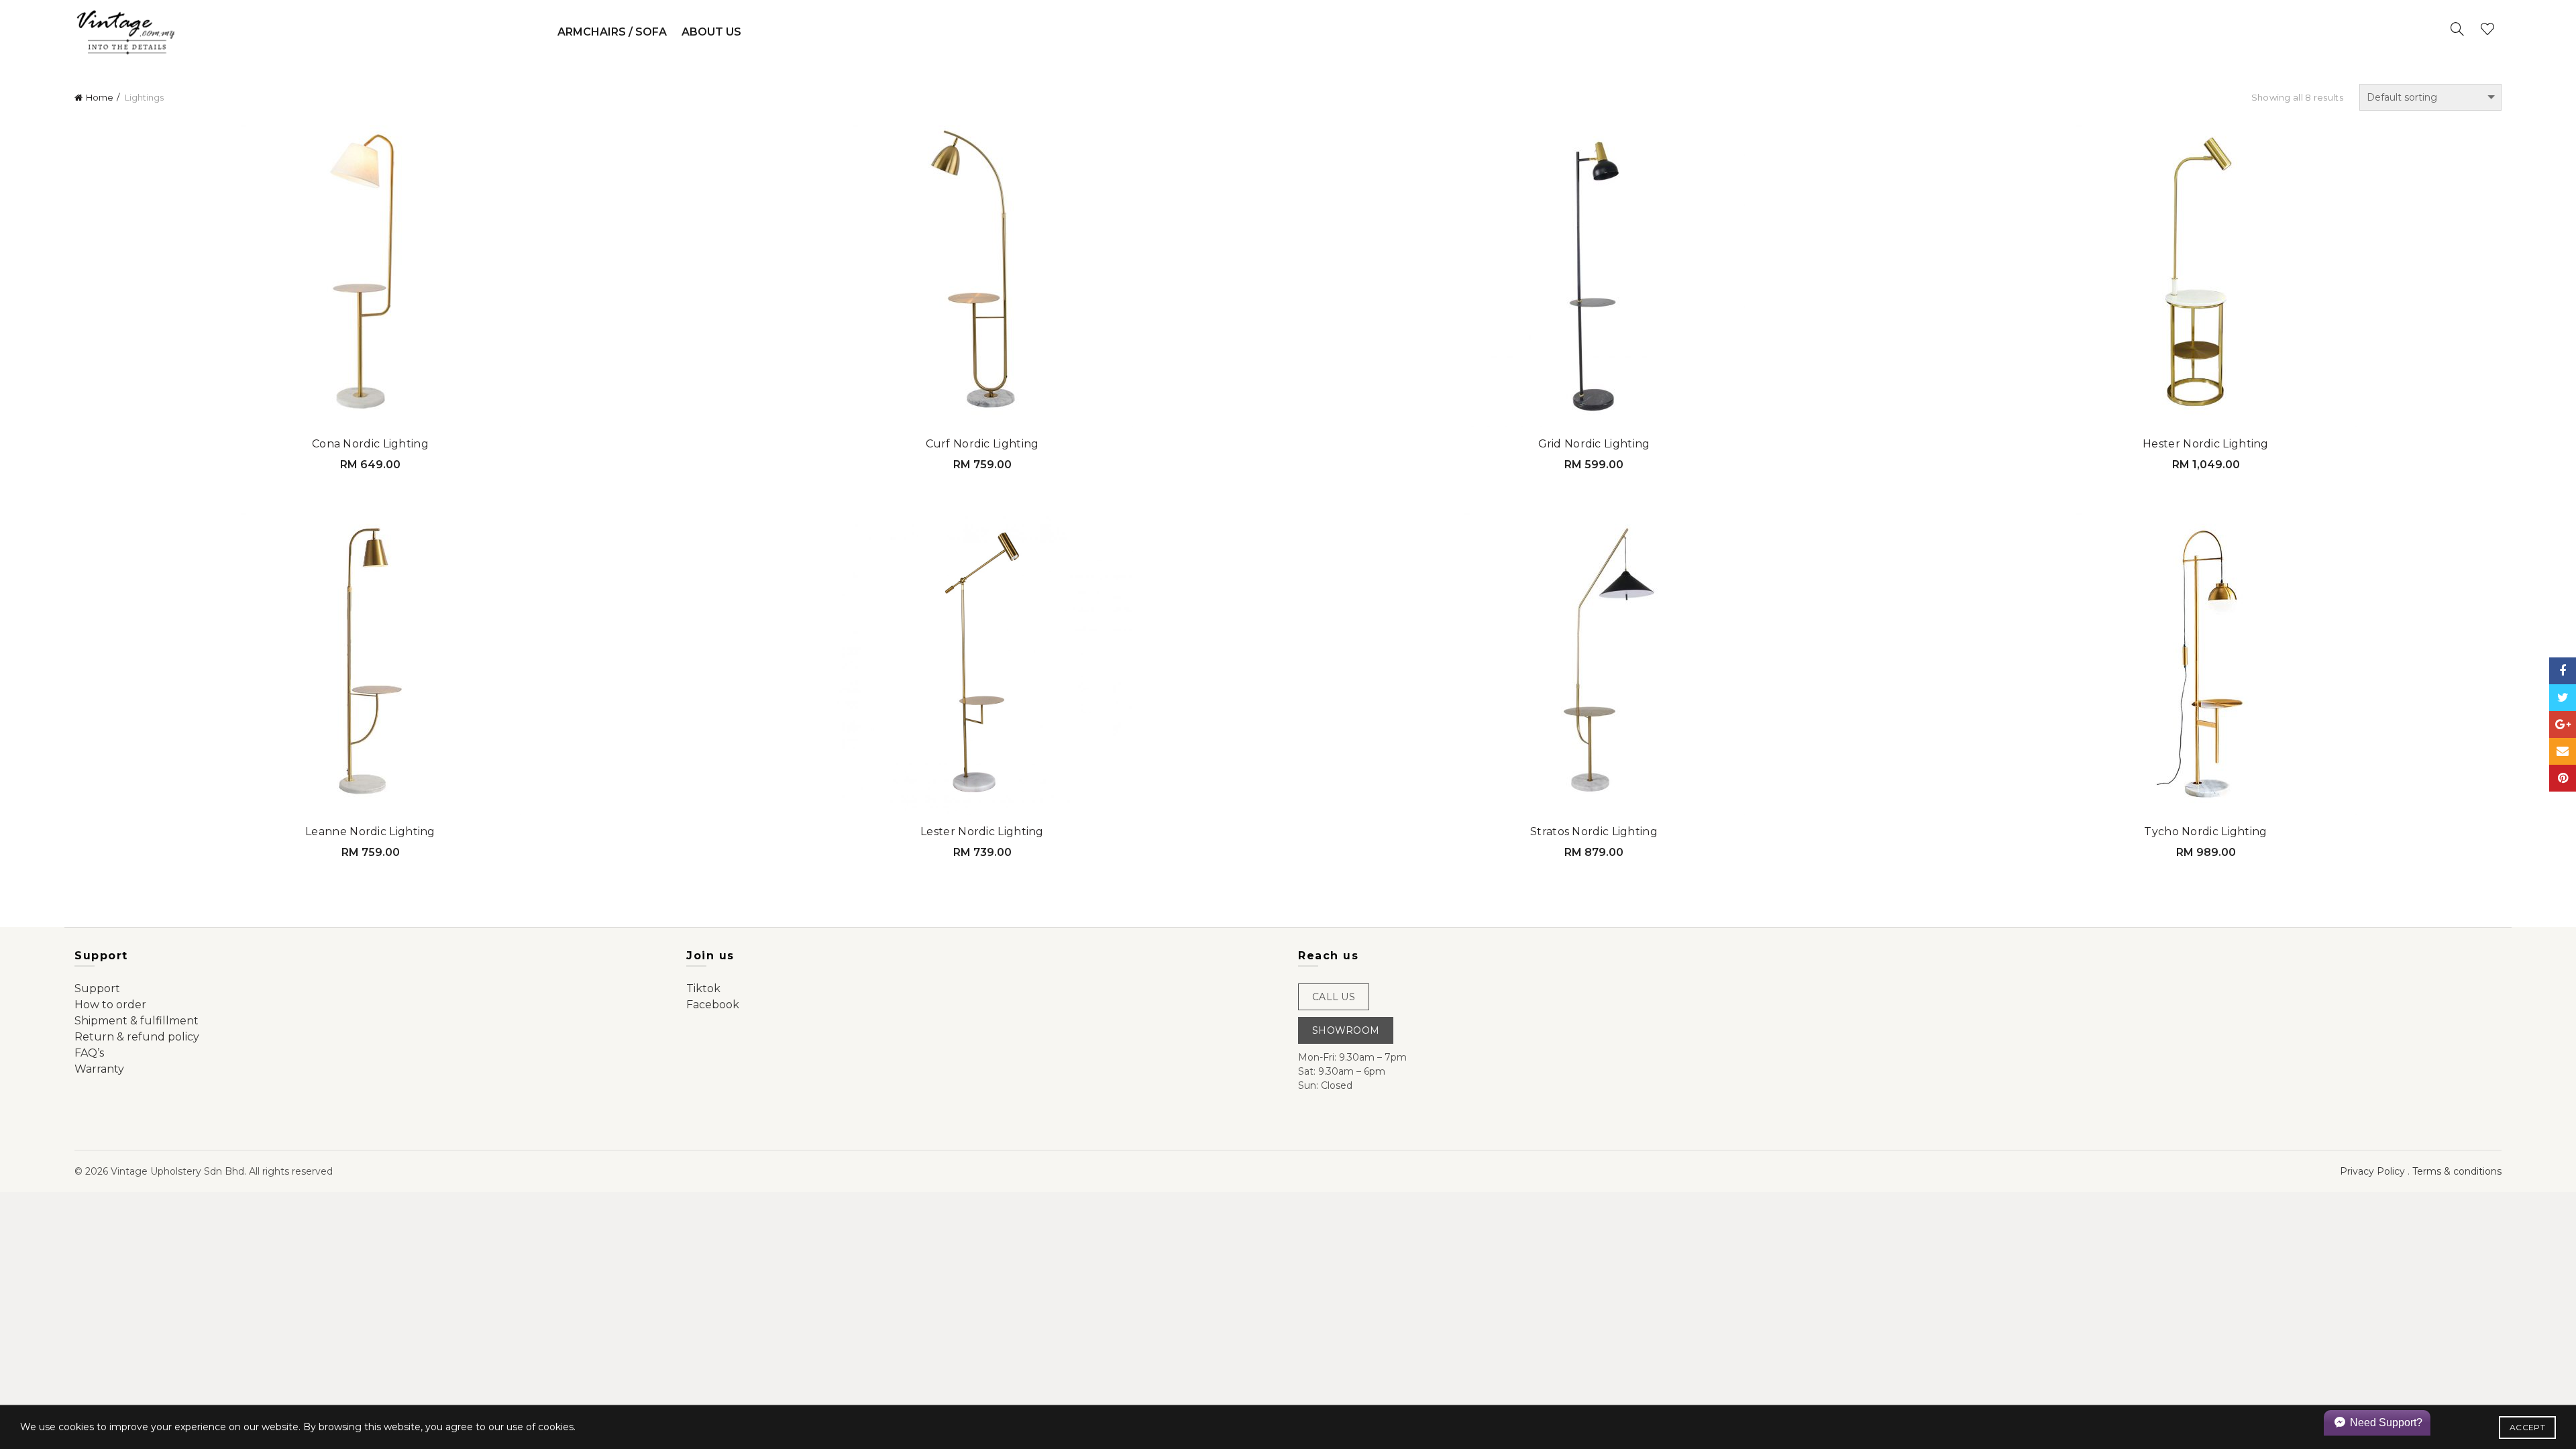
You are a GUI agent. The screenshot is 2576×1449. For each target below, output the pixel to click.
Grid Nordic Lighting (1594, 444)
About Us (711, 32)
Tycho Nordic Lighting (2205, 831)
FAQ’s (89, 1053)
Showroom (1346, 1030)
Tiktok (703, 988)
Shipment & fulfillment (137, 1021)
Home (100, 97)
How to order (110, 1005)
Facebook (713, 1005)
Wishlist (2487, 29)
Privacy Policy (2372, 1171)
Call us (1334, 997)
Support (97, 988)
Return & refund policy (137, 1037)
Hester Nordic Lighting (2206, 444)
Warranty (99, 1069)
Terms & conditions (2457, 1171)
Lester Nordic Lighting (982, 831)
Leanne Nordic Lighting (370, 831)
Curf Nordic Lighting (982, 444)
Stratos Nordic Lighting (1594, 831)
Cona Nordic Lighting (370, 444)
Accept (2527, 1427)
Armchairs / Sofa (612, 32)
